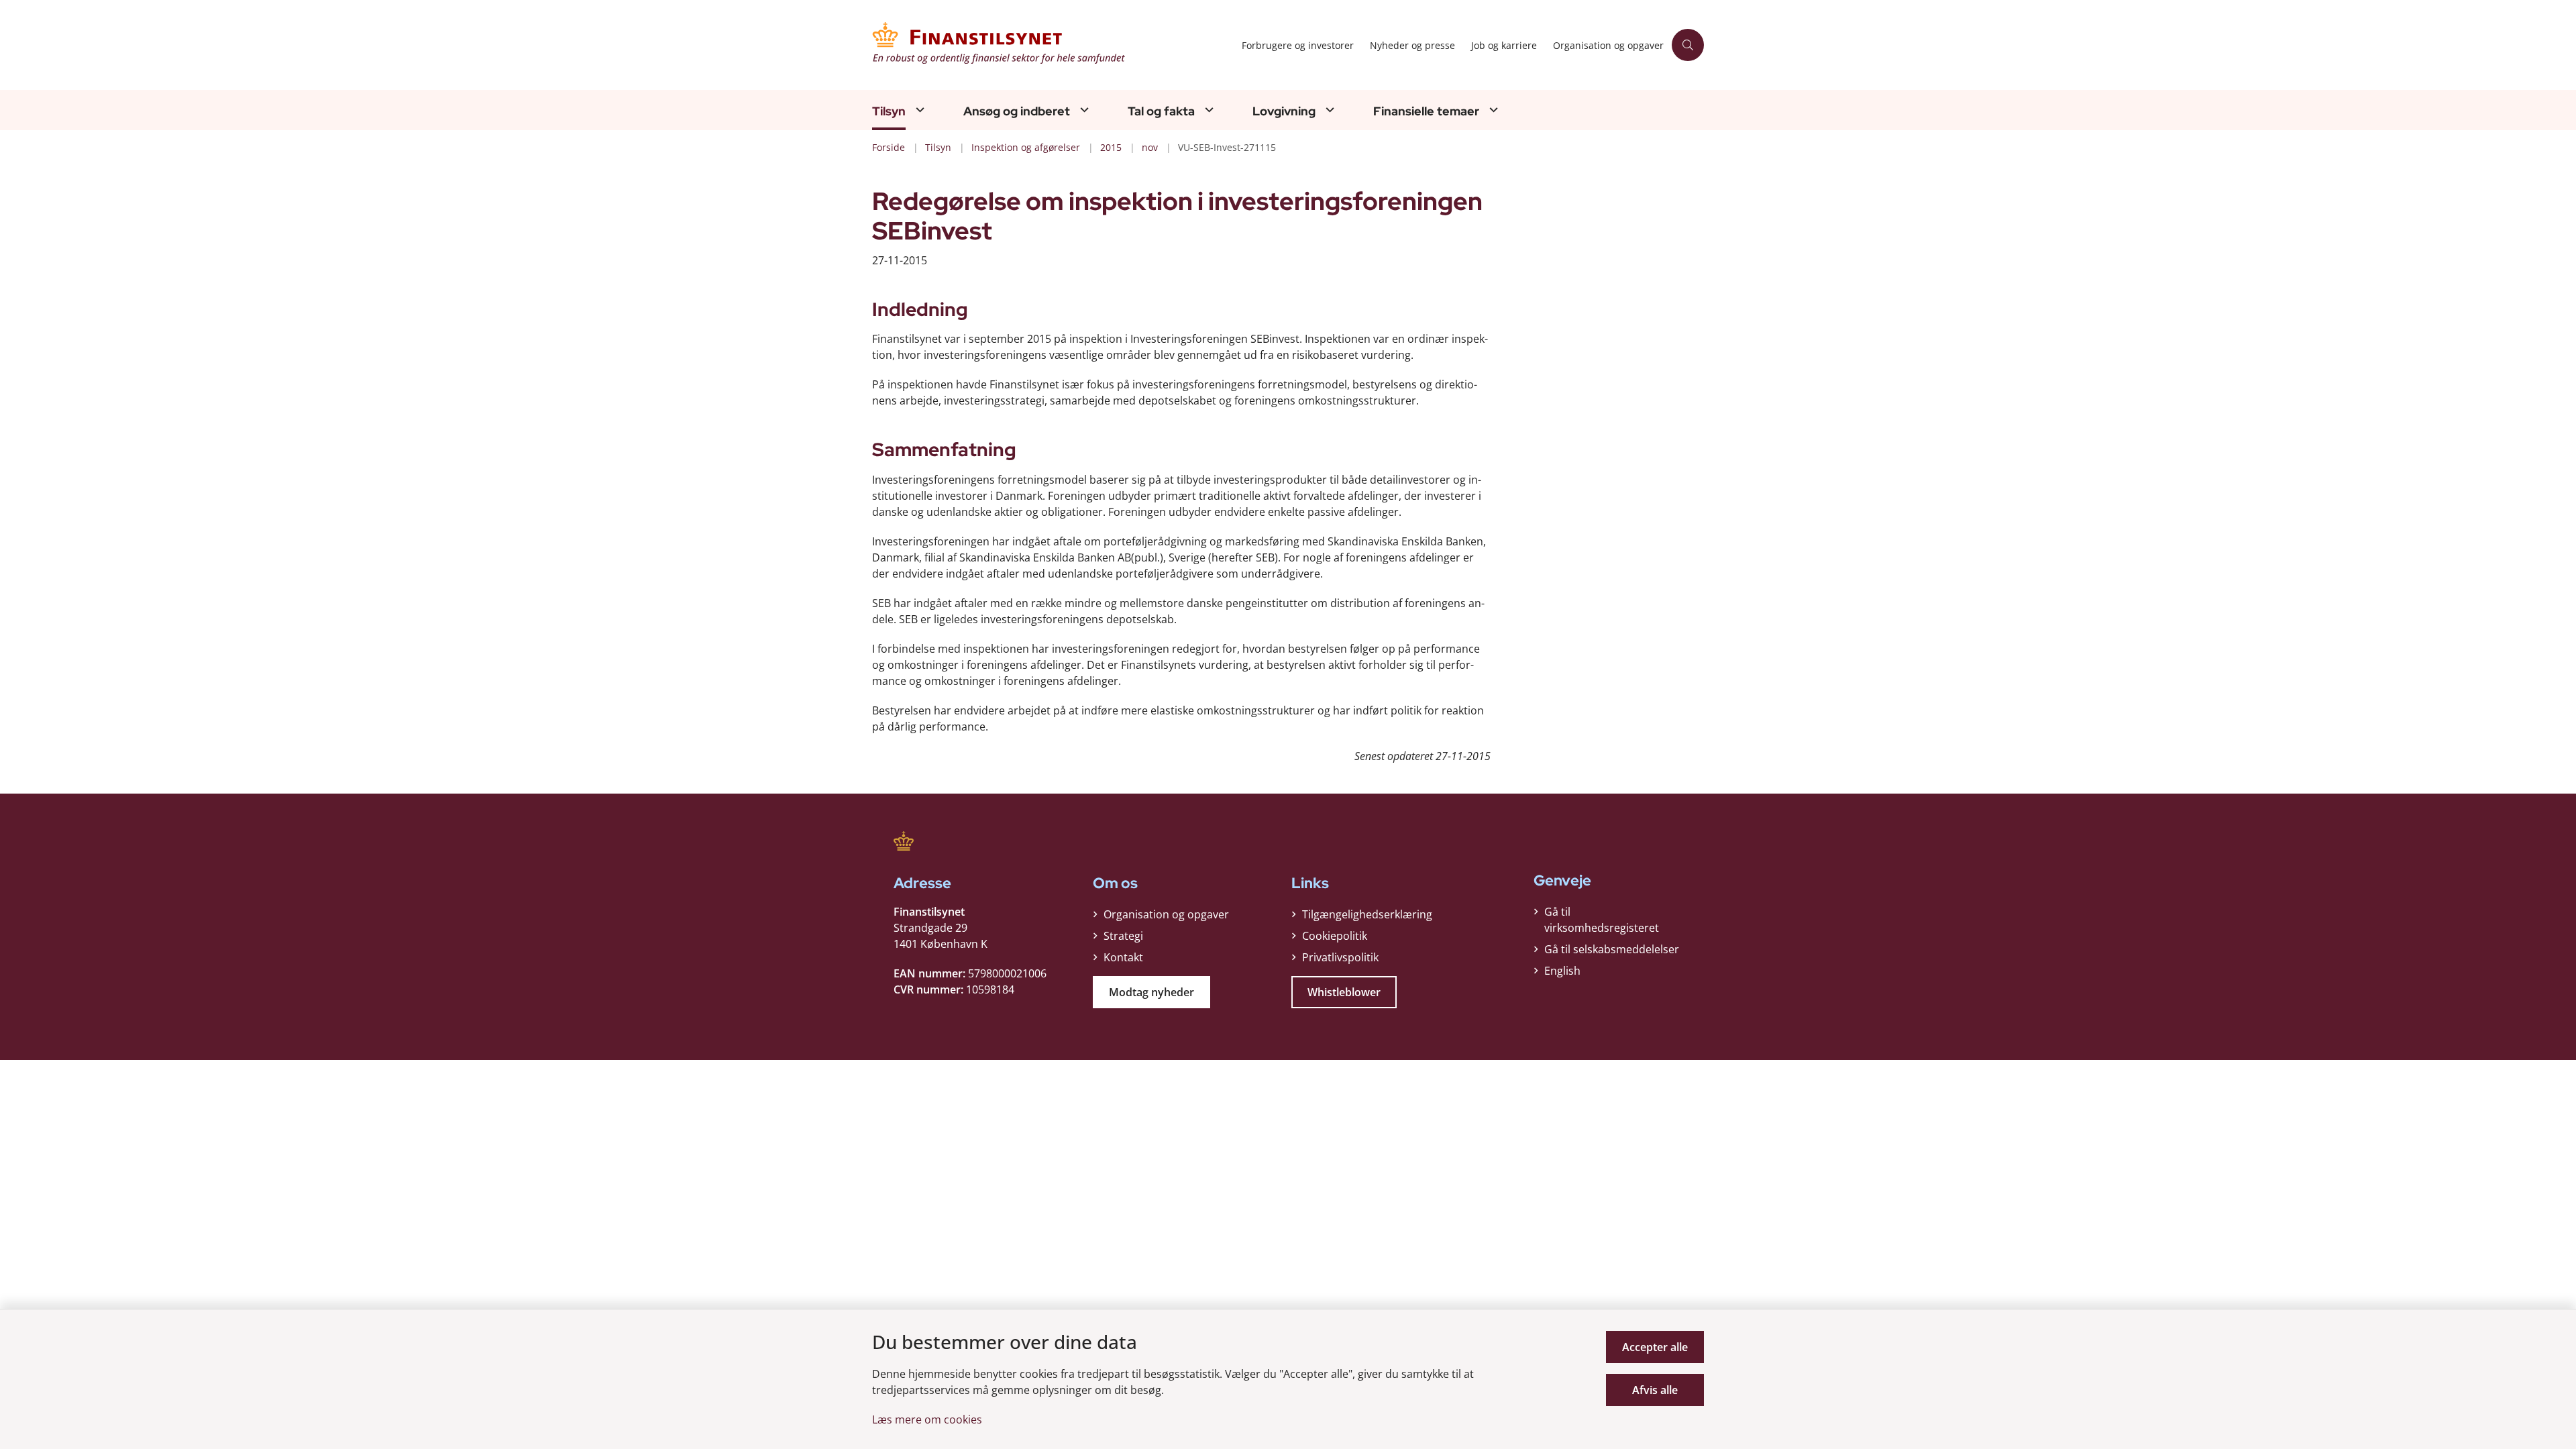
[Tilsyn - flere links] (918, 110)
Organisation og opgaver (1166, 914)
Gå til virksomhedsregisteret (1602, 920)
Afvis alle (1655, 1390)
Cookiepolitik (1335, 936)
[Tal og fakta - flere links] (1207, 110)
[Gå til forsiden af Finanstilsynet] (1053, 45)
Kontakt (1123, 957)
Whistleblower (1344, 992)
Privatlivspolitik (1340, 957)
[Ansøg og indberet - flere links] (1083, 110)
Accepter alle (1655, 1347)
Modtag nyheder (1151, 992)
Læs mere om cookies (927, 1419)
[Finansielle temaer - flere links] (1492, 110)
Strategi (1123, 936)
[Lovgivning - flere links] (1328, 110)
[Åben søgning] (1688, 45)
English (1562, 971)
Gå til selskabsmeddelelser (1612, 949)
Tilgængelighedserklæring (1367, 914)
